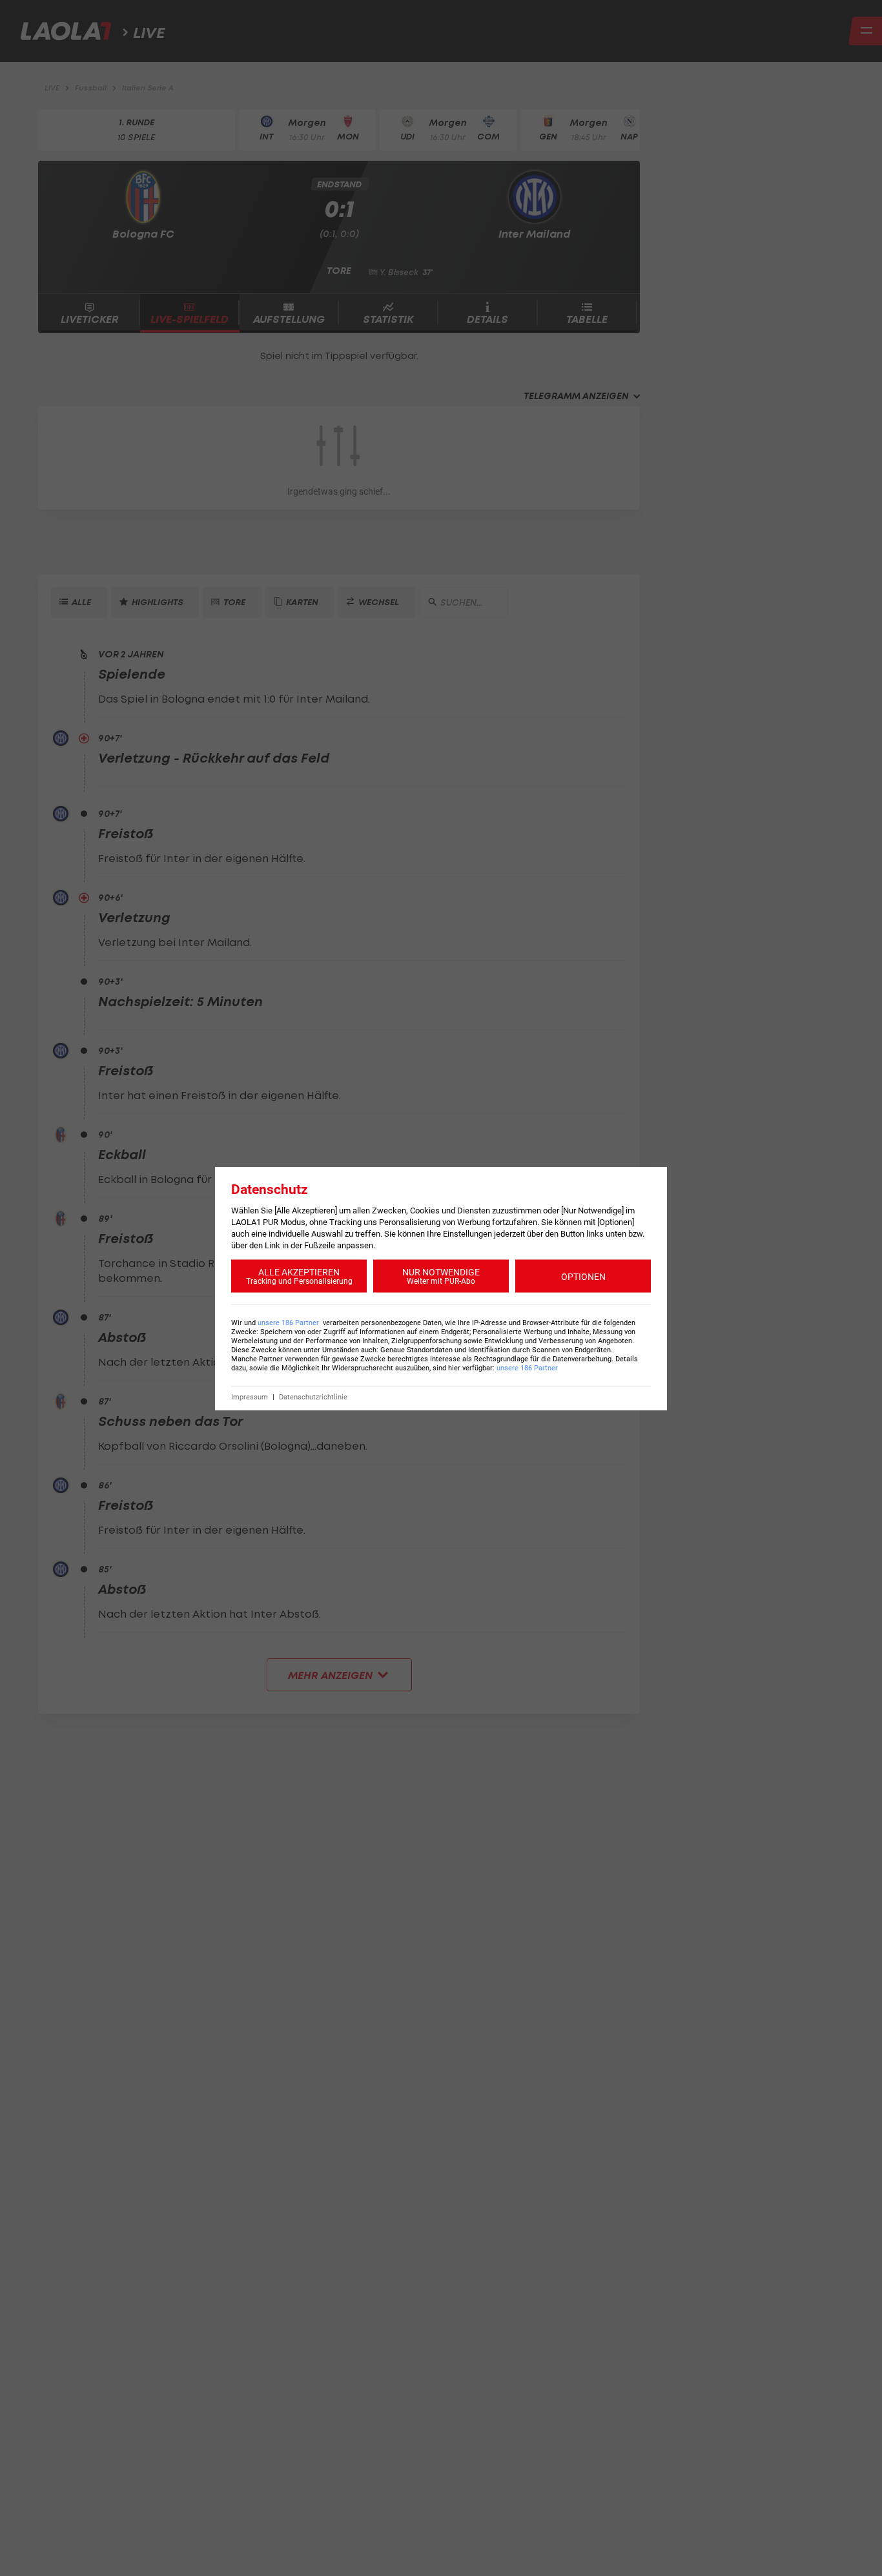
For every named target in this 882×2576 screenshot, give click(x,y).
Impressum (250, 1396)
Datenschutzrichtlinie (313, 1396)
